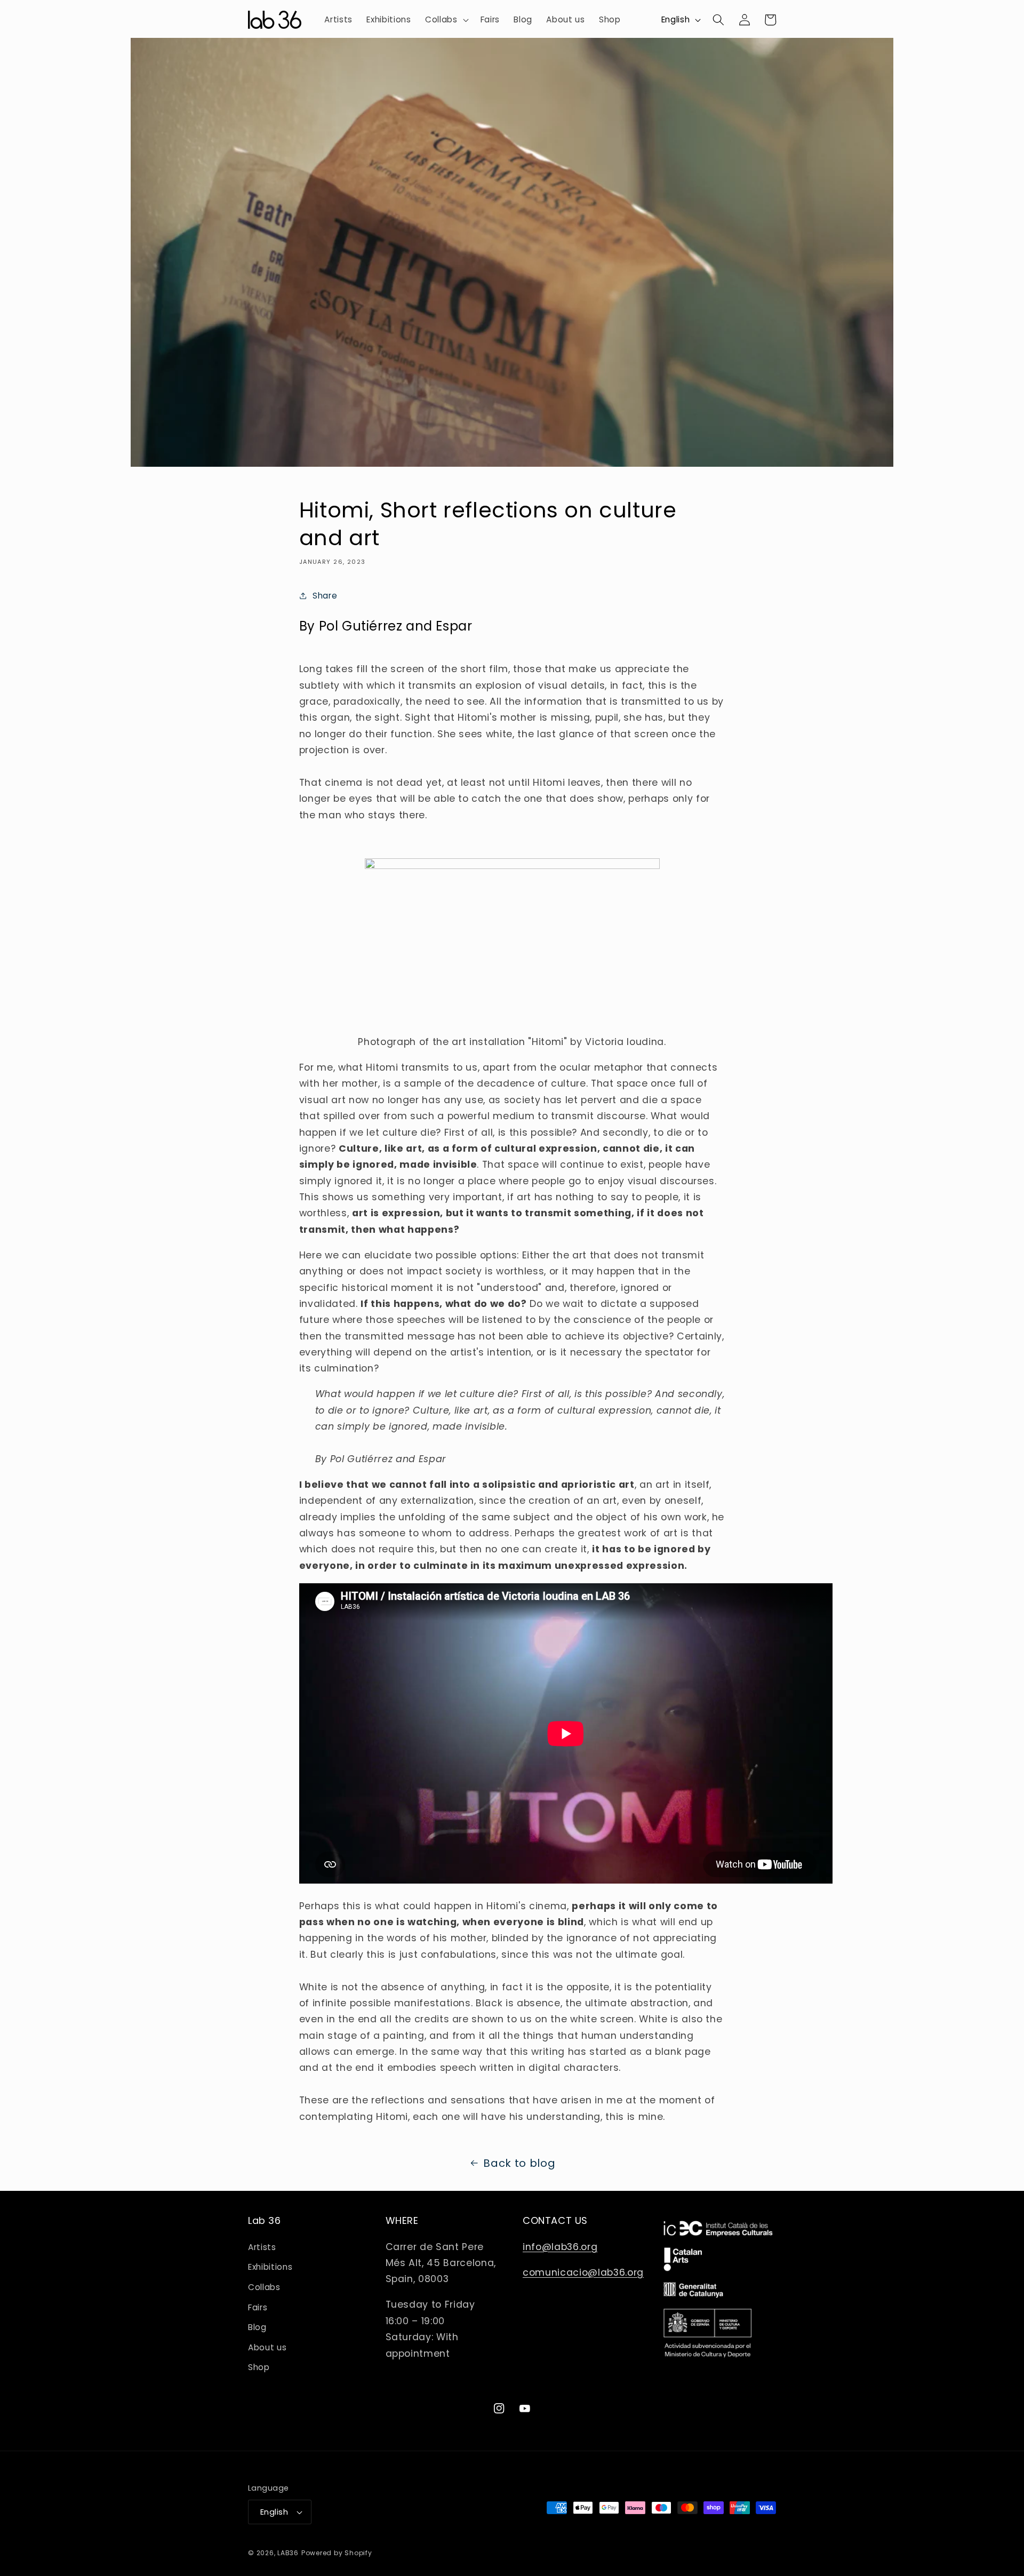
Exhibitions (270, 2267)
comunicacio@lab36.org (583, 2272)
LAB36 (288, 2553)
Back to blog (519, 2163)
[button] (446, 20)
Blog (257, 2327)
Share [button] (325, 596)
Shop (259, 2367)
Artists (262, 2247)
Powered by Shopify (337, 2553)
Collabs (264, 2287)
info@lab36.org (560, 2247)
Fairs (258, 2307)
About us (267, 2347)
